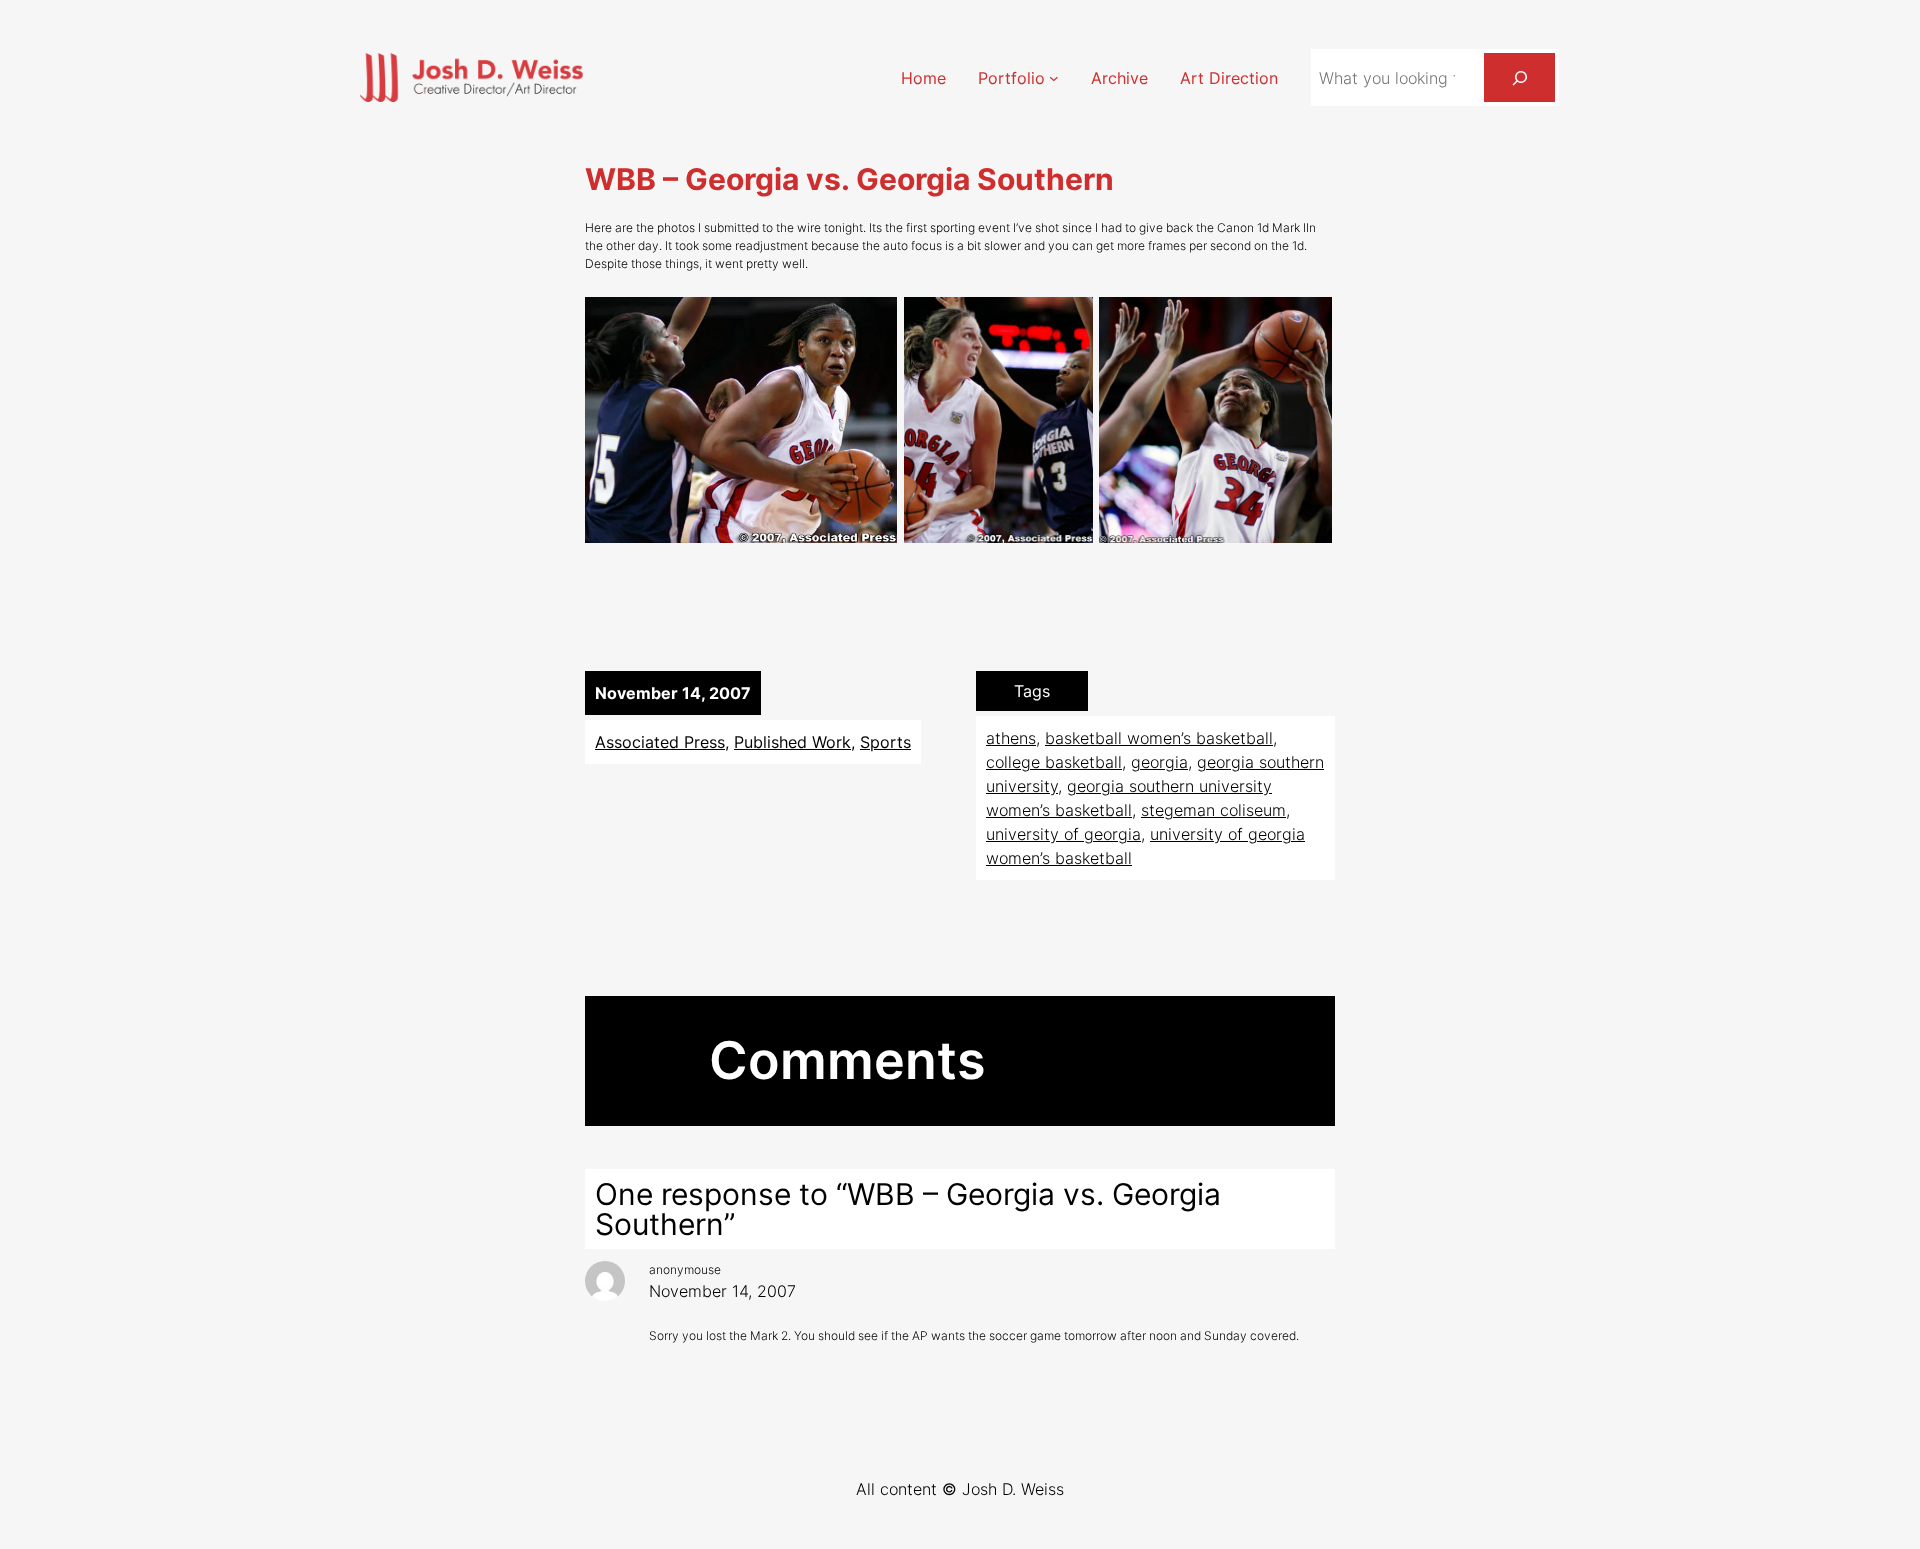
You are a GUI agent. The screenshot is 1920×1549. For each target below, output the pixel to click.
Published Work (792, 742)
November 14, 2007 (722, 1291)
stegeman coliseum (1213, 810)
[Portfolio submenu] (1054, 78)
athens (1011, 738)
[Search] (1519, 77)
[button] (741, 420)
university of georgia (1063, 834)
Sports (885, 742)
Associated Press (660, 742)
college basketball (1054, 762)
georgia (1159, 762)
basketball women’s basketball (1159, 738)
